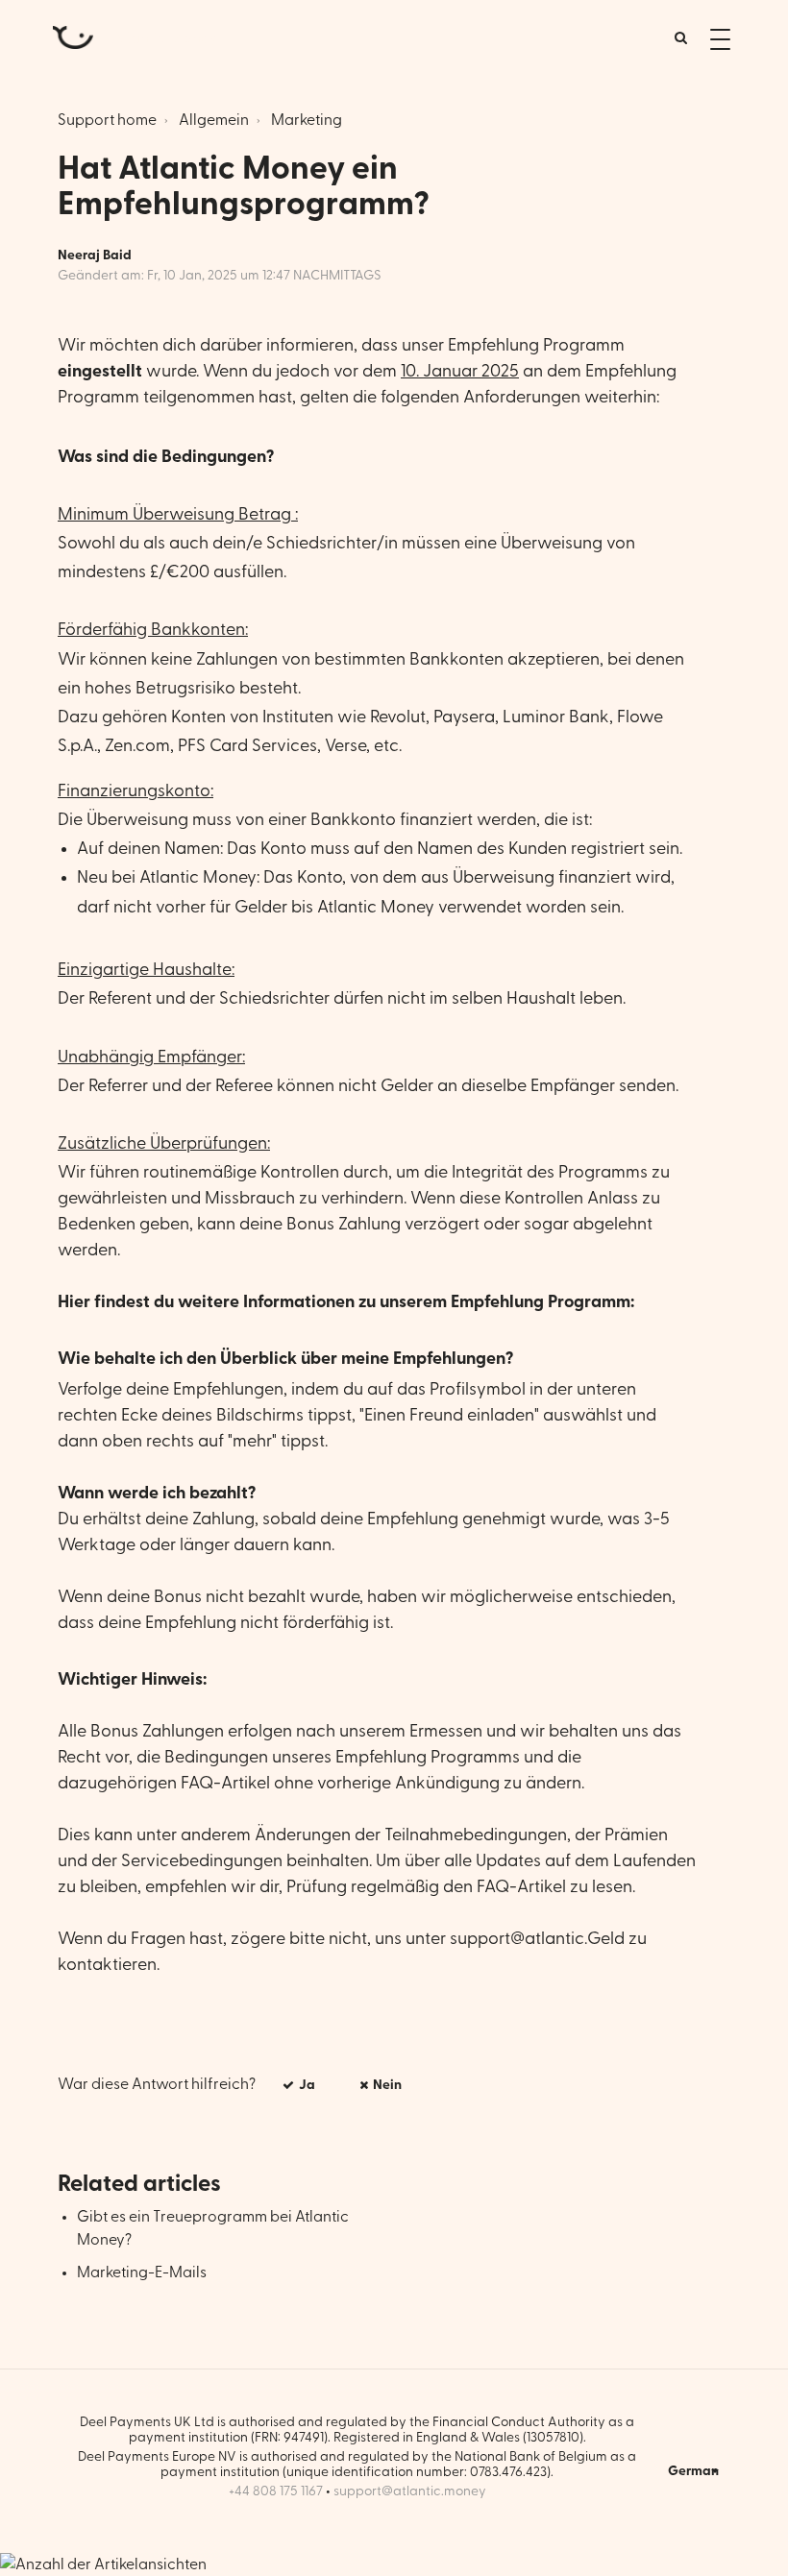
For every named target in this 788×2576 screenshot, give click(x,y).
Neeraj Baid (95, 255)
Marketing (307, 120)
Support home (107, 120)
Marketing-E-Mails (142, 2272)
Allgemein (214, 120)
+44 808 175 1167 (276, 2491)
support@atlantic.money (410, 2491)
